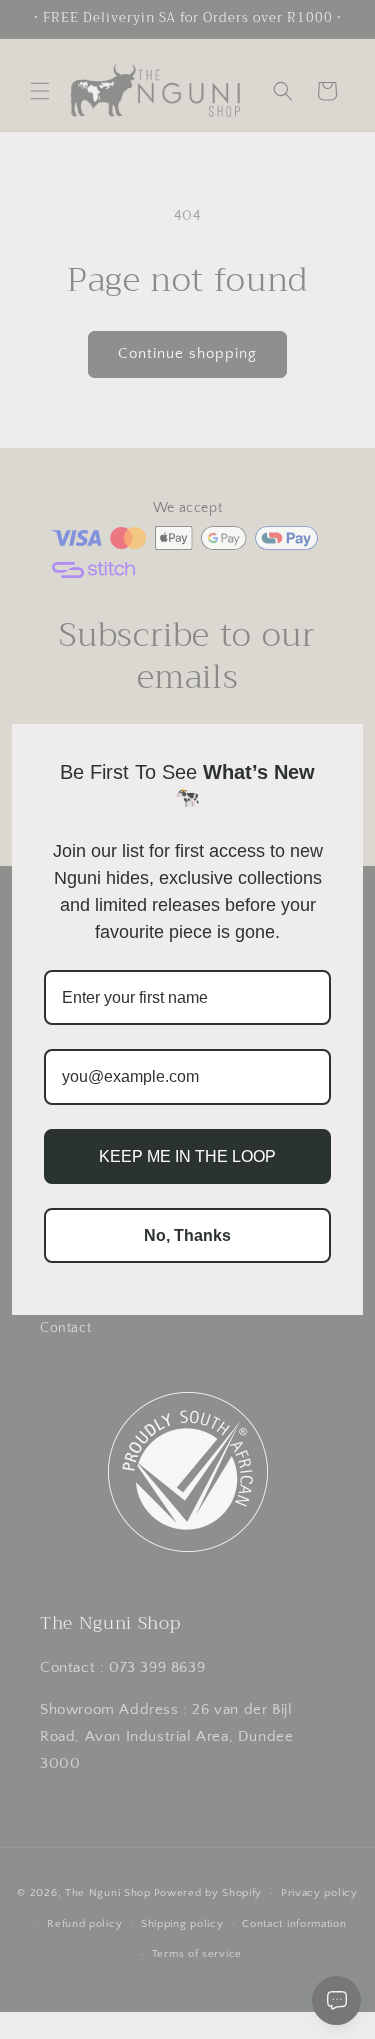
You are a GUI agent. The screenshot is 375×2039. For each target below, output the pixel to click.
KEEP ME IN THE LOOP (187, 1156)
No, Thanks (187, 1235)
